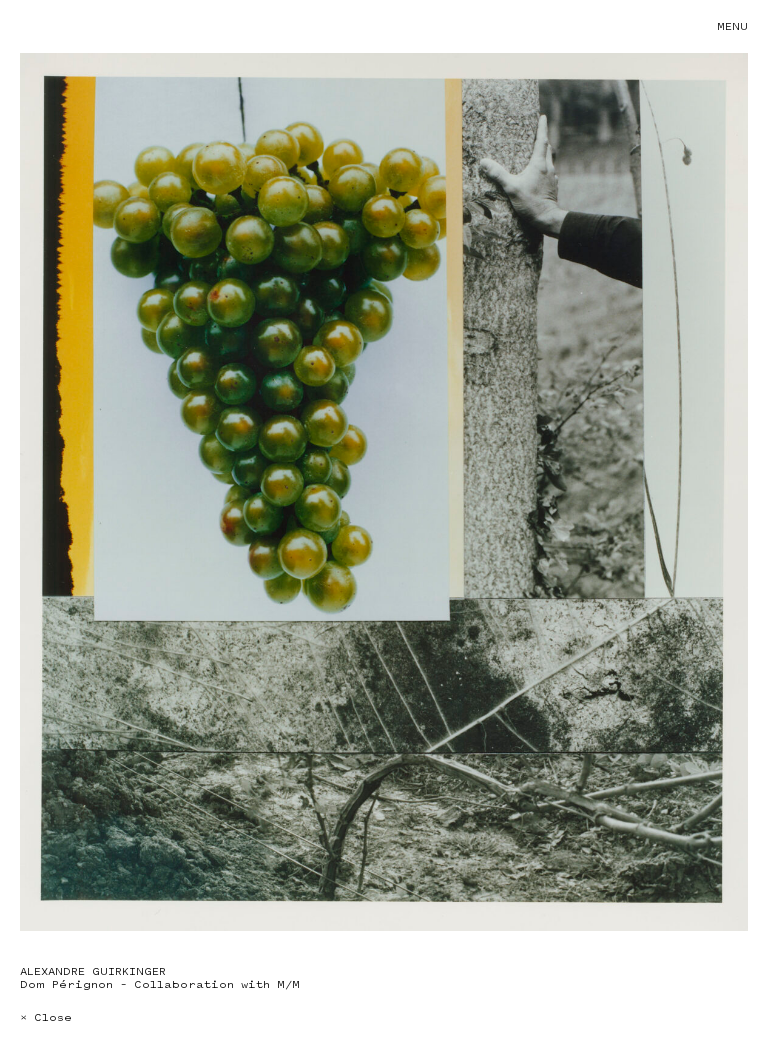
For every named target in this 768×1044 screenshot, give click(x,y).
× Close (46, 1017)
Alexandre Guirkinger (93, 971)
